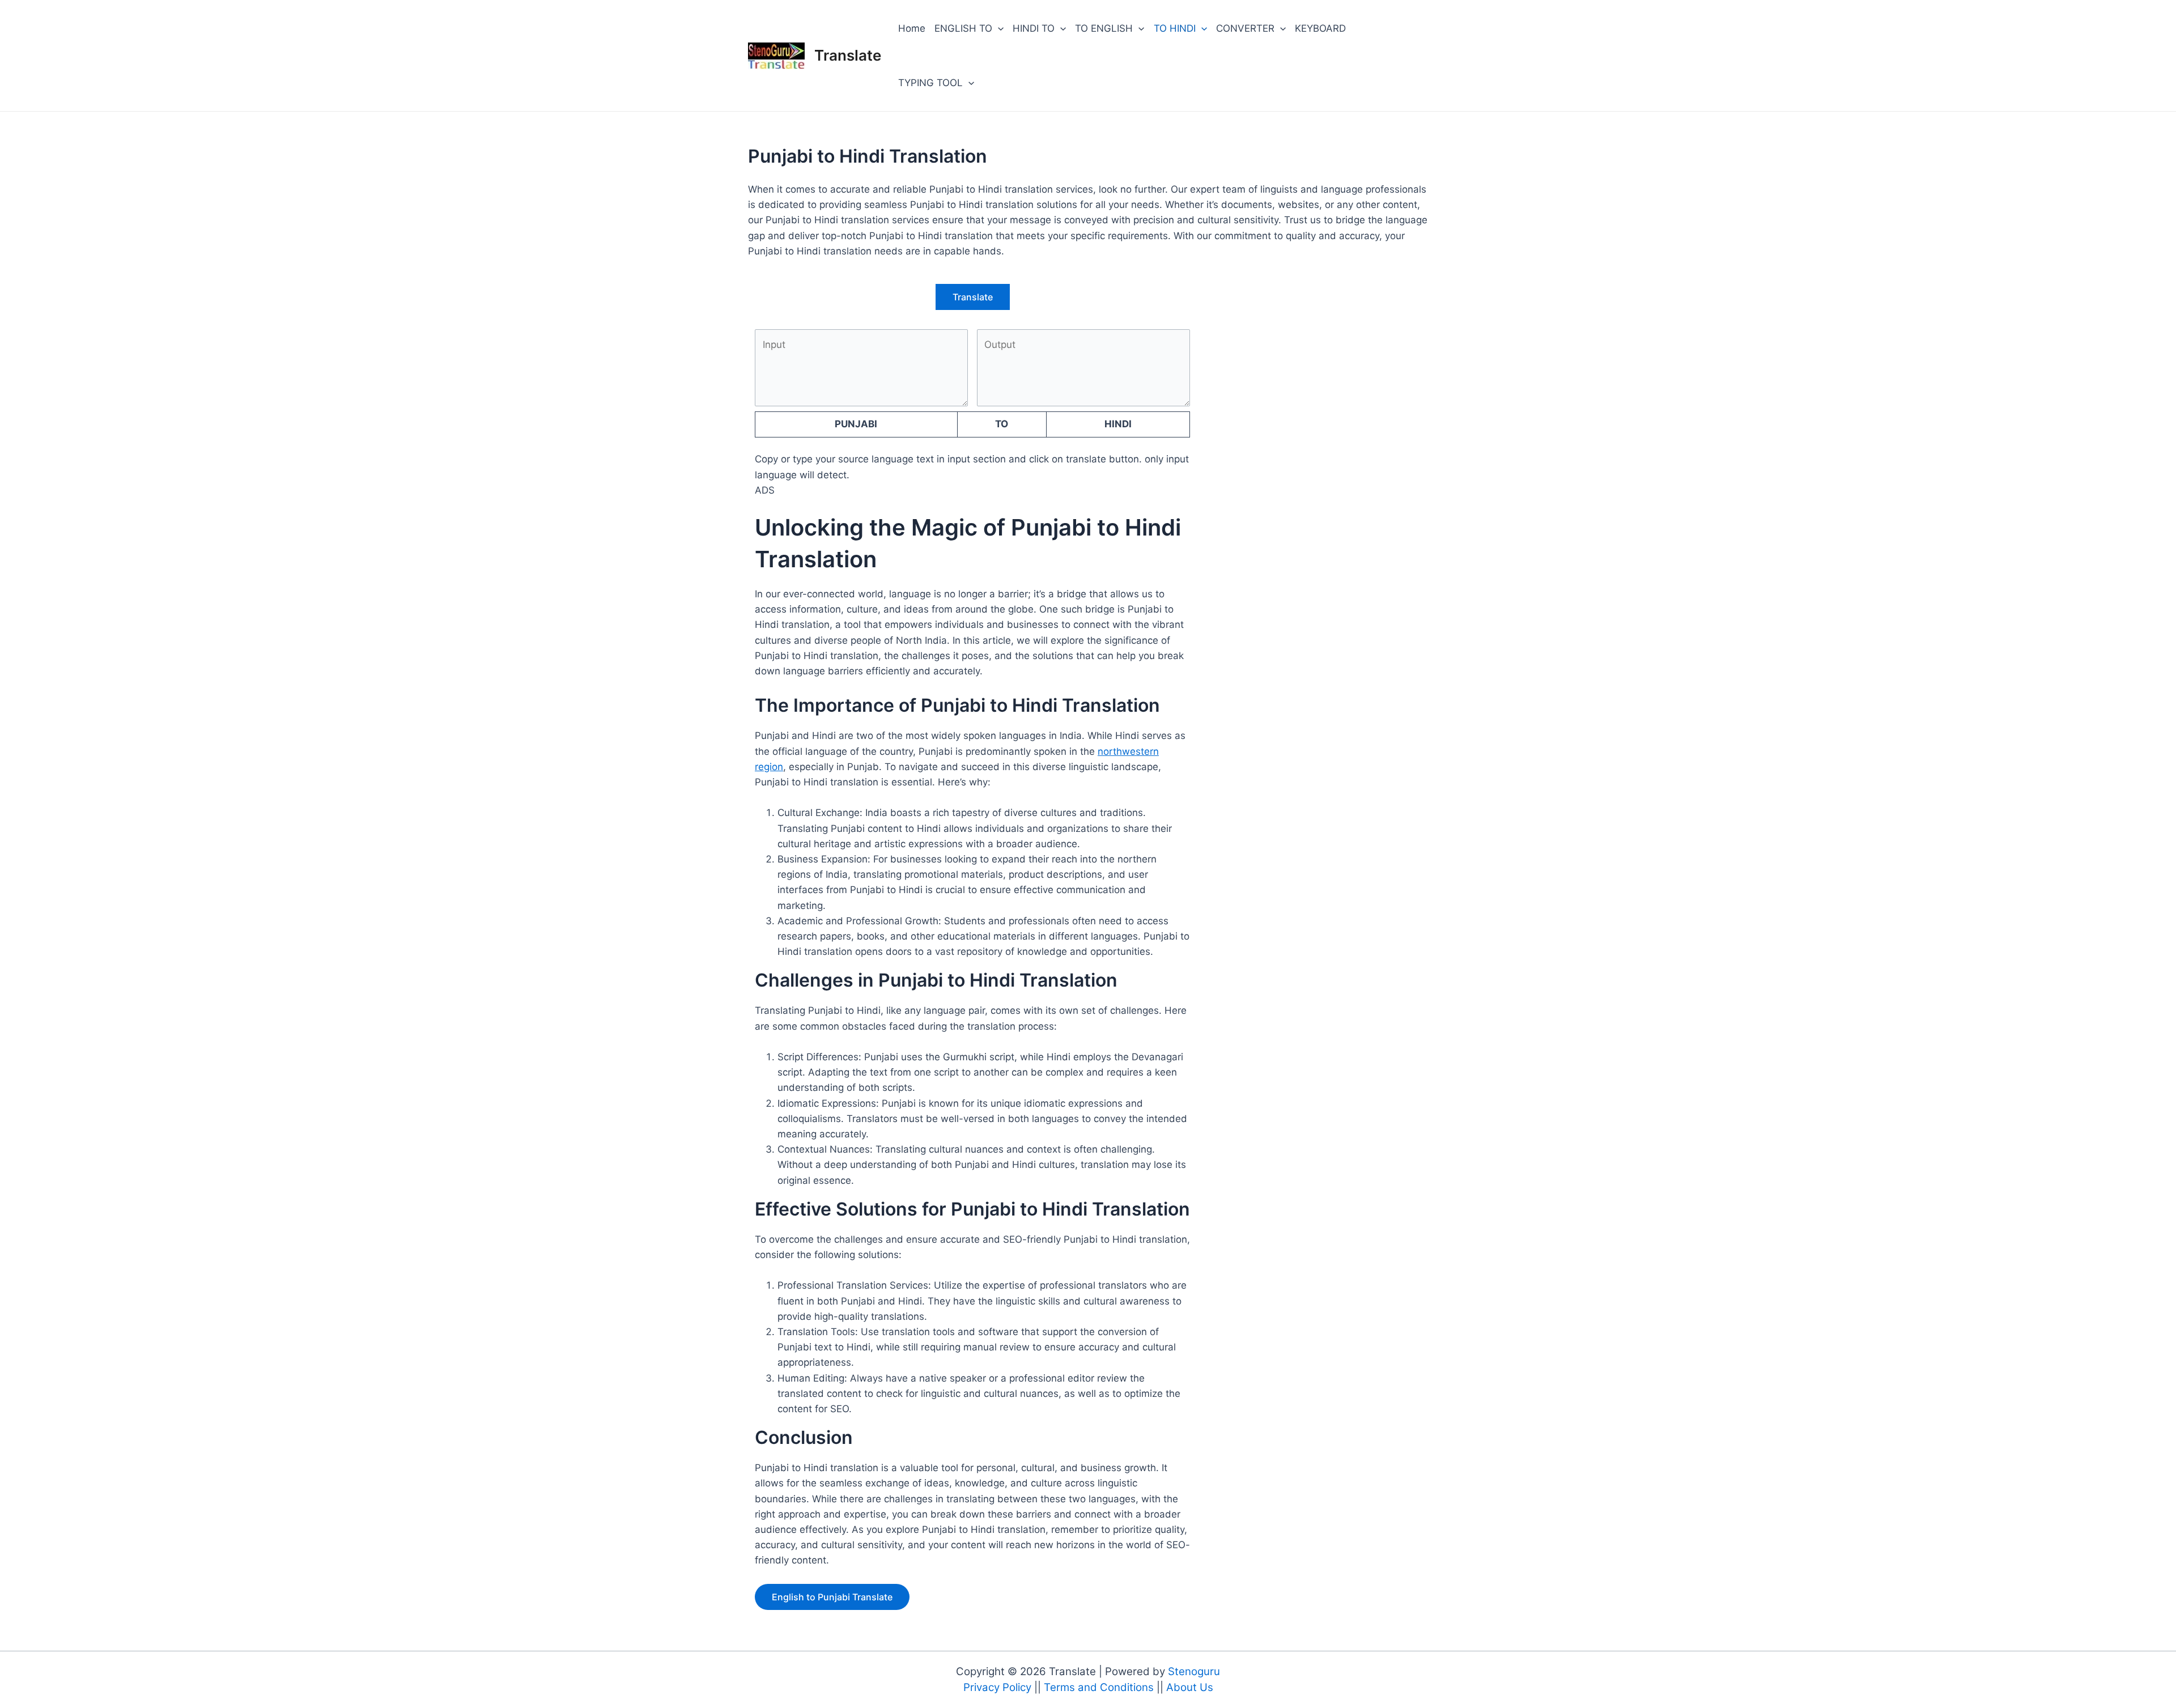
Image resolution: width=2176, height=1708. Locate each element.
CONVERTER (1245, 28)
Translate (848, 55)
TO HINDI (1175, 28)
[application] (998, 28)
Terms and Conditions (1100, 1687)
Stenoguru (1194, 1671)
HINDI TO (1034, 28)
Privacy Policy (999, 1687)
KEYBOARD (1320, 28)
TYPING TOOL (930, 83)
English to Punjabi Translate (832, 1597)
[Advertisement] (1312, 374)
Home (912, 28)
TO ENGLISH (1104, 28)
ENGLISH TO (963, 28)
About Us (1190, 1687)
